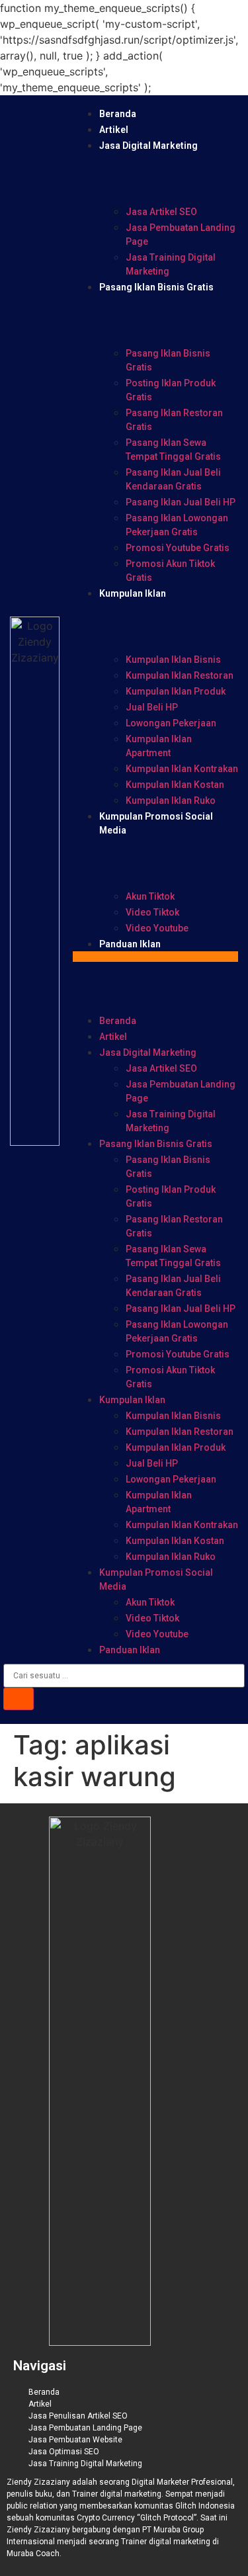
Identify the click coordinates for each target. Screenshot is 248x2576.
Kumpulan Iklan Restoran (180, 675)
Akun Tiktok (150, 896)
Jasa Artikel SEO (161, 212)
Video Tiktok (152, 912)
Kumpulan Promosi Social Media (156, 1579)
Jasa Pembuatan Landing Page (181, 235)
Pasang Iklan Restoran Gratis (174, 420)
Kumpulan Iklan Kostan (175, 785)
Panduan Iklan (130, 944)
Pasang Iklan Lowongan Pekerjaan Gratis (177, 525)
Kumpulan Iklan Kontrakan (182, 769)
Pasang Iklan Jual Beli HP (181, 502)
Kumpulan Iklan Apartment (159, 746)
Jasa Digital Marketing (148, 146)
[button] (155, 957)
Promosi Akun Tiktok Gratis (170, 571)
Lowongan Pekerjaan (171, 723)
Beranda (118, 114)
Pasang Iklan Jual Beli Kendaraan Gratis (173, 479)
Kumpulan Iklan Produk (176, 691)
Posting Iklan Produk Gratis (171, 390)
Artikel (114, 130)
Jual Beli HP (152, 707)
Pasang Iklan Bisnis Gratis (156, 287)
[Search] (19, 1699)
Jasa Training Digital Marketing (171, 264)
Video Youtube (157, 928)
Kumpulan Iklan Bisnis (173, 660)
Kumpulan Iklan (133, 593)
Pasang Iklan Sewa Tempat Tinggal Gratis (173, 450)
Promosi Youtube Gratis (178, 548)
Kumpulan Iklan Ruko (171, 800)
